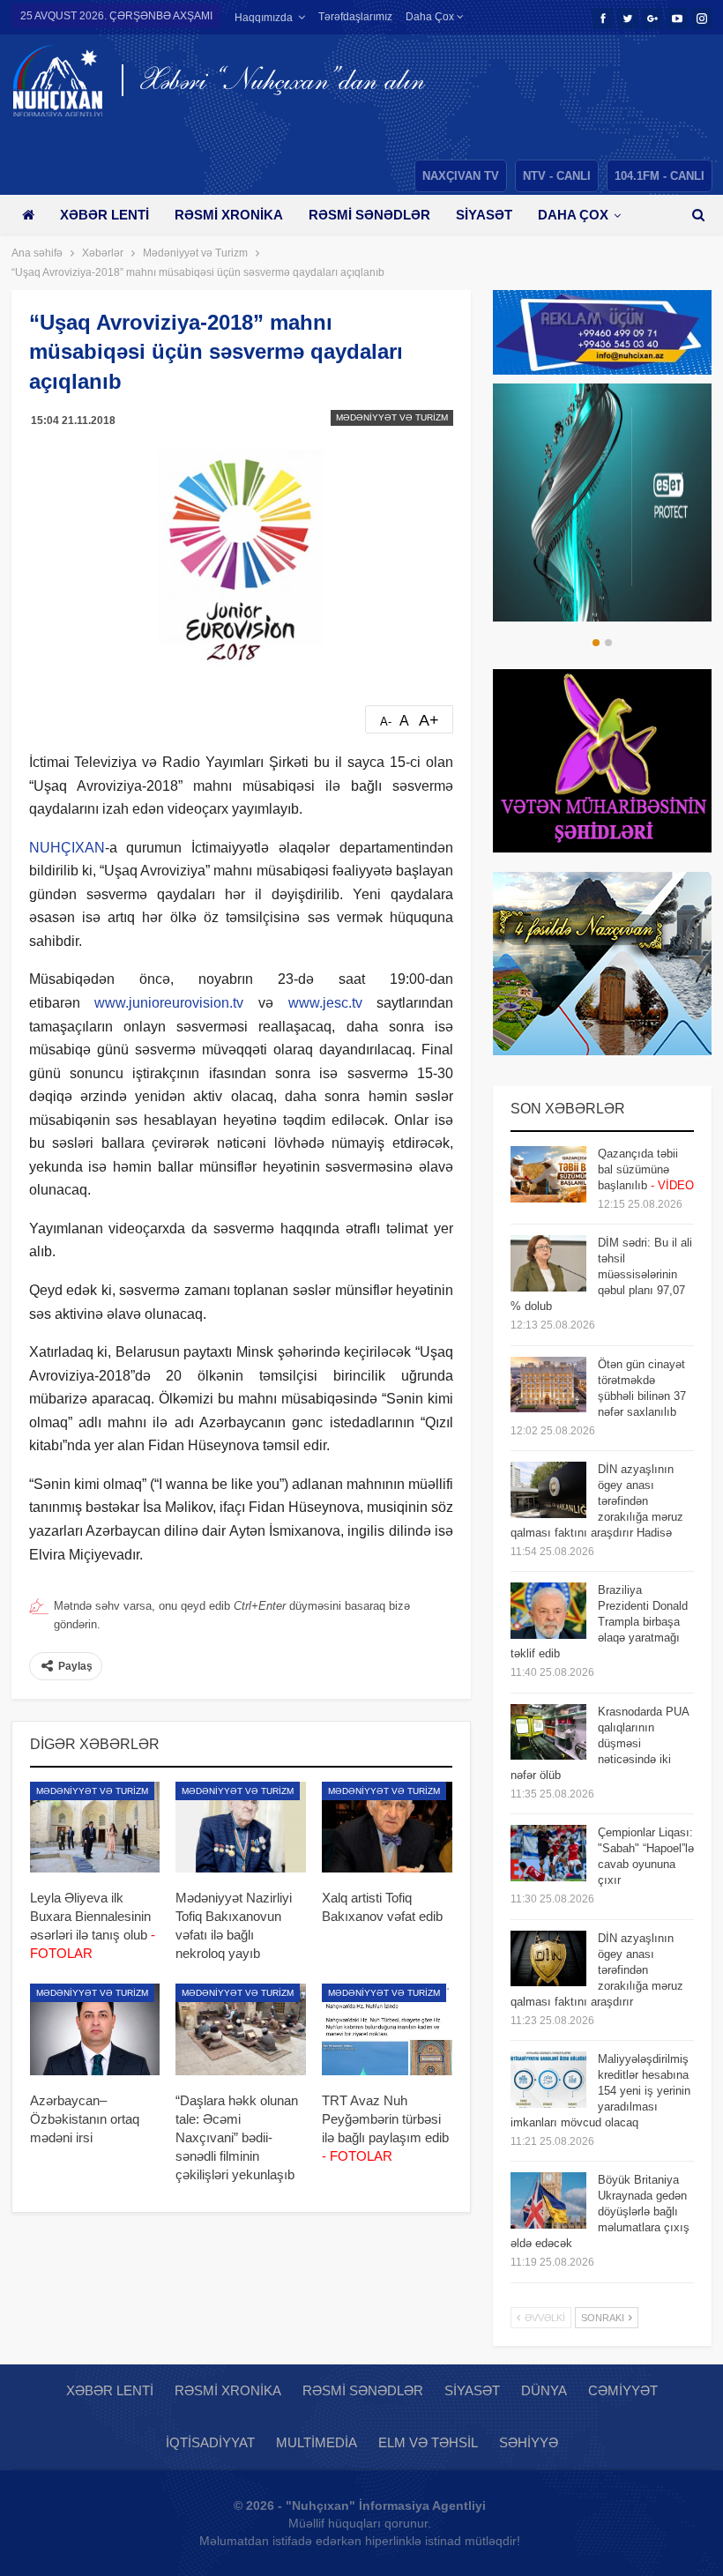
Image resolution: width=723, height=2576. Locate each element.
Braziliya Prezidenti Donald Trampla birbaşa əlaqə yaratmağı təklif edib (599, 1622)
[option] (602, 503)
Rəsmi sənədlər (369, 215)
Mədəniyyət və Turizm (392, 417)
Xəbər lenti (104, 215)
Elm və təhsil (428, 2442)
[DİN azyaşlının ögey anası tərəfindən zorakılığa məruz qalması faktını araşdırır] (548, 1959)
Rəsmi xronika (229, 215)
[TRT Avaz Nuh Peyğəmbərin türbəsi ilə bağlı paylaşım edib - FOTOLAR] (387, 2029)
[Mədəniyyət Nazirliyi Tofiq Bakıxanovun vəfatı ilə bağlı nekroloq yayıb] (241, 1828)
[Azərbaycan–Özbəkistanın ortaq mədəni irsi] (95, 2029)
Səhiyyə (529, 2442)
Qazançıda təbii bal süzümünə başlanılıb (646, 1169)
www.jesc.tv (325, 1003)
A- (386, 722)
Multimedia (317, 2442)
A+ (429, 720)
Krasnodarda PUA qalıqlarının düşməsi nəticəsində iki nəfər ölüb (600, 1743)
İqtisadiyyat (210, 2442)
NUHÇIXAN (67, 848)
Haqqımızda (264, 18)
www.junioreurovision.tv (169, 1003)
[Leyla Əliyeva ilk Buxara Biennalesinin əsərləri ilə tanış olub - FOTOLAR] (95, 1828)
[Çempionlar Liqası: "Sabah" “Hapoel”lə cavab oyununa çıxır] (548, 1853)
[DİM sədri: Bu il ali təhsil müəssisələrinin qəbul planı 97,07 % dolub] (548, 1263)
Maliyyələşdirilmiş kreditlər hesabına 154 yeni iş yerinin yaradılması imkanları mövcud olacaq (600, 2091)
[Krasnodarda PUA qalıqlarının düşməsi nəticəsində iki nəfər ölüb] (548, 1732)
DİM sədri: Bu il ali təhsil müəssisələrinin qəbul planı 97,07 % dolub (601, 1274)
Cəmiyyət (623, 2390)
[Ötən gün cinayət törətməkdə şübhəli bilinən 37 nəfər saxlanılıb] (548, 1385)
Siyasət (484, 215)
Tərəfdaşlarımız (355, 17)
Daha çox (431, 17)
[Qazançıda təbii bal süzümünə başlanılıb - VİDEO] (548, 1174)
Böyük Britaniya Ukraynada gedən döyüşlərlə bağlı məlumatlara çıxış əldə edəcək (600, 2211)
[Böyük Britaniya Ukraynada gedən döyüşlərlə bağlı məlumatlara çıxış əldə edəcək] (548, 2200)
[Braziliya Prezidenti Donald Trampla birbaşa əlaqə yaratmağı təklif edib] (548, 1611)
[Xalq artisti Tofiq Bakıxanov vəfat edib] (387, 1828)
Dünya (544, 2390)
